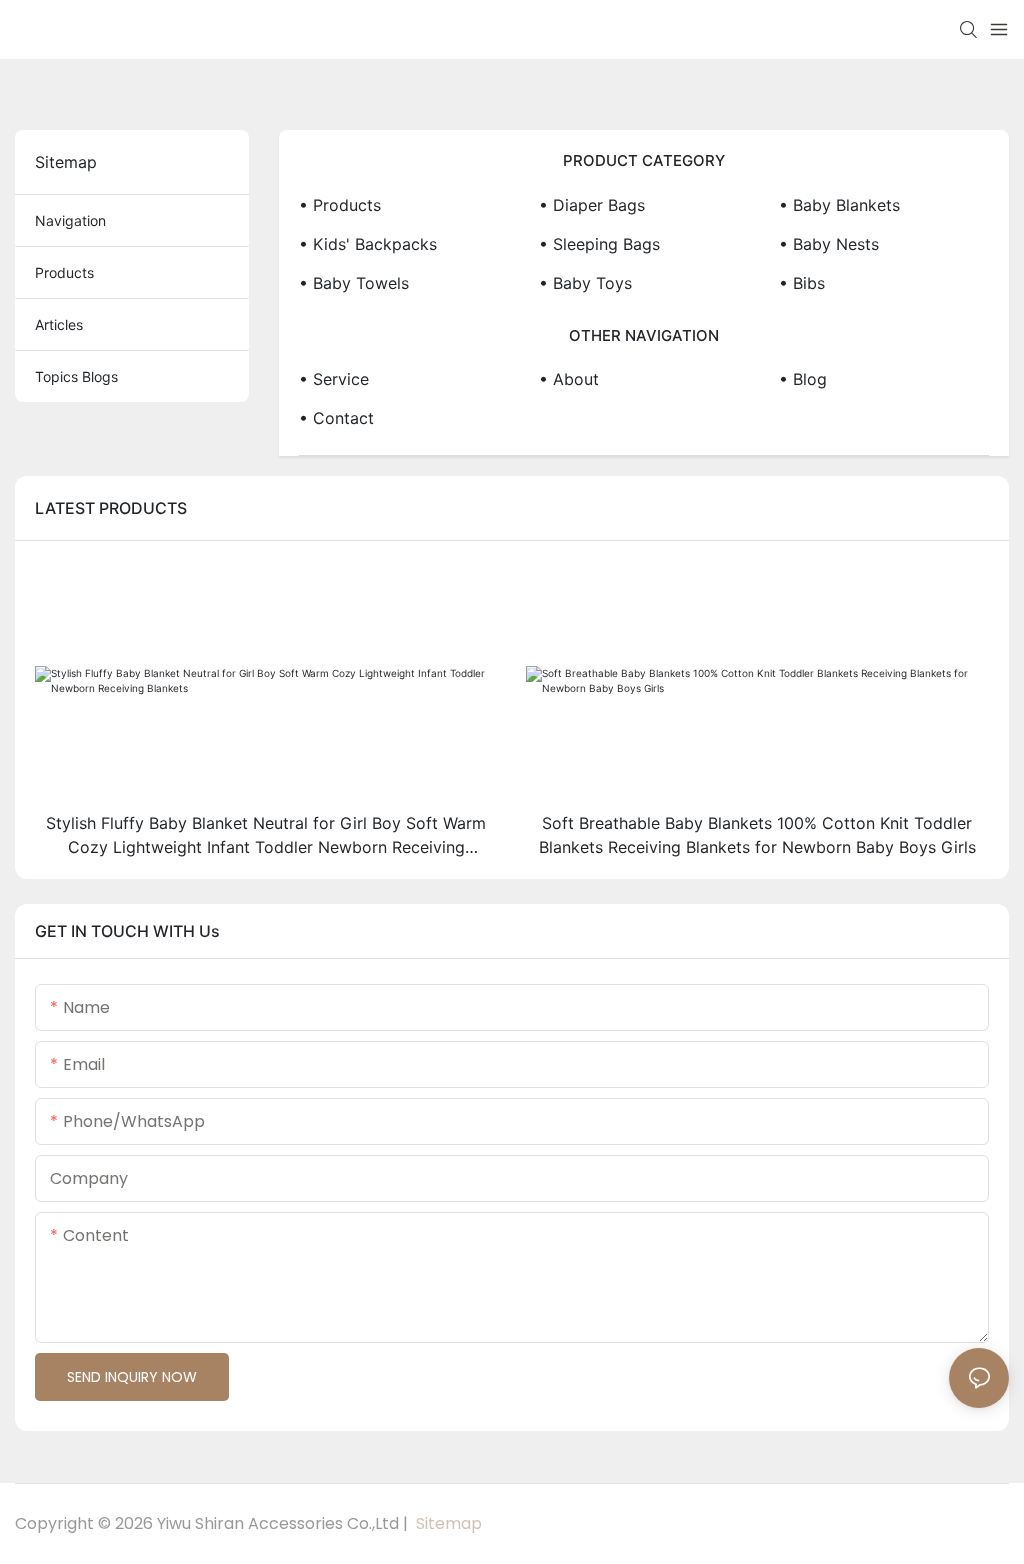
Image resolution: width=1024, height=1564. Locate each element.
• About (569, 379)
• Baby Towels (354, 283)
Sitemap (447, 1523)
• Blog (803, 379)
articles (59, 324)
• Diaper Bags (592, 205)
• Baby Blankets (839, 205)
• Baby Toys (585, 283)
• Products (340, 205)
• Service (334, 379)
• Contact (336, 418)
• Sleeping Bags (599, 244)
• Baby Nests (829, 244)
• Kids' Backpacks (368, 244)
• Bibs (802, 283)
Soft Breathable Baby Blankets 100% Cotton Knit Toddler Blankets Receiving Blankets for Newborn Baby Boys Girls (757, 835)
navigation (70, 220)
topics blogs (76, 376)
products (64, 272)
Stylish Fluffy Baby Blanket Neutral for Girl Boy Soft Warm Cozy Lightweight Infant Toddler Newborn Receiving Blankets (266, 836)
